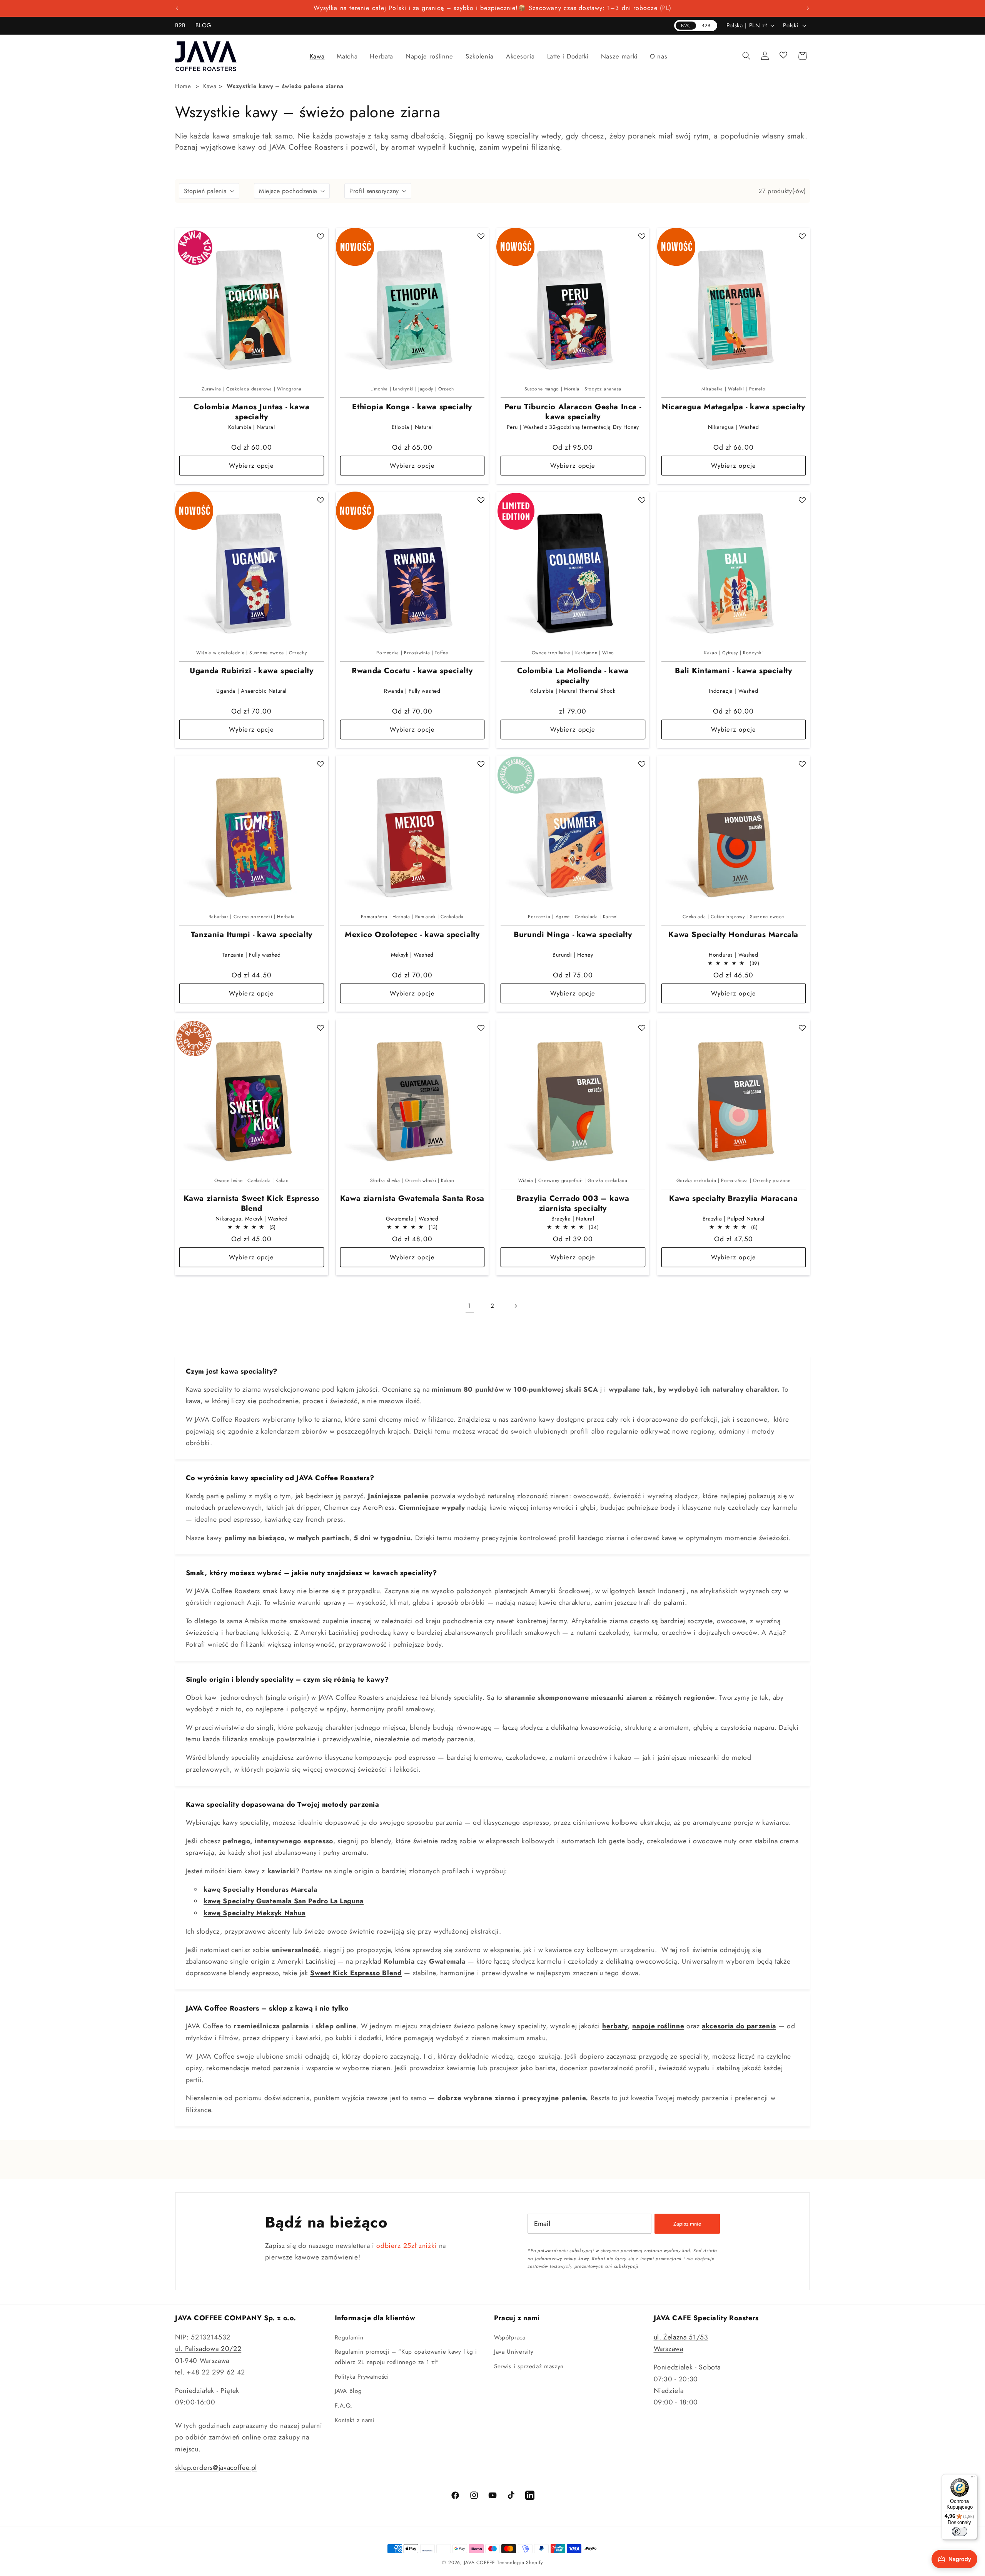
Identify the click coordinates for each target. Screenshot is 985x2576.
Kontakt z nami (355, 2420)
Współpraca (510, 2338)
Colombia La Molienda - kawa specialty (573, 676)
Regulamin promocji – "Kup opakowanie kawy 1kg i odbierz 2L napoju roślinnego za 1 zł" (406, 2357)
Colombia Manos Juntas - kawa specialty (251, 412)
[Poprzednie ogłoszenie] (177, 8)
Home (183, 86)
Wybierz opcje (251, 465)
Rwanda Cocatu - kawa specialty (412, 671)
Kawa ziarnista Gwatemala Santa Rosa (412, 1199)
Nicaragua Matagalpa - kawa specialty (734, 407)
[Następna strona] (515, 1306)
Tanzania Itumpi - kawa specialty (252, 935)
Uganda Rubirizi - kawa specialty (251, 671)
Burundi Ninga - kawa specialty (573, 935)
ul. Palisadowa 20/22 (208, 2349)
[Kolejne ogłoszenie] (808, 8)
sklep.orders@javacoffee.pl (216, 2468)
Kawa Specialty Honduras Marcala (733, 935)
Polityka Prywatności (362, 2377)
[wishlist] (784, 56)
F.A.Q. (344, 2406)
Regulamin (349, 2338)
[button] (317, 56)
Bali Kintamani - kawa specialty (734, 671)
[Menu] (973, 2479)
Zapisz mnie (687, 2224)
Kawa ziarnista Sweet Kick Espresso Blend (252, 1204)
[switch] (960, 2531)
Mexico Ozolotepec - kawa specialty (412, 935)
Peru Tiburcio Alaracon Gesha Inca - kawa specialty (573, 412)
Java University (514, 2352)
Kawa (210, 86)
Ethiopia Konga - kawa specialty (412, 407)
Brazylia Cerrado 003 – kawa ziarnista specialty (573, 1204)
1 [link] (470, 1306)
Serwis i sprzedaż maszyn (529, 2366)
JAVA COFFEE (480, 2563)
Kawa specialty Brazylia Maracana (733, 1199)
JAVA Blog (348, 2391)
